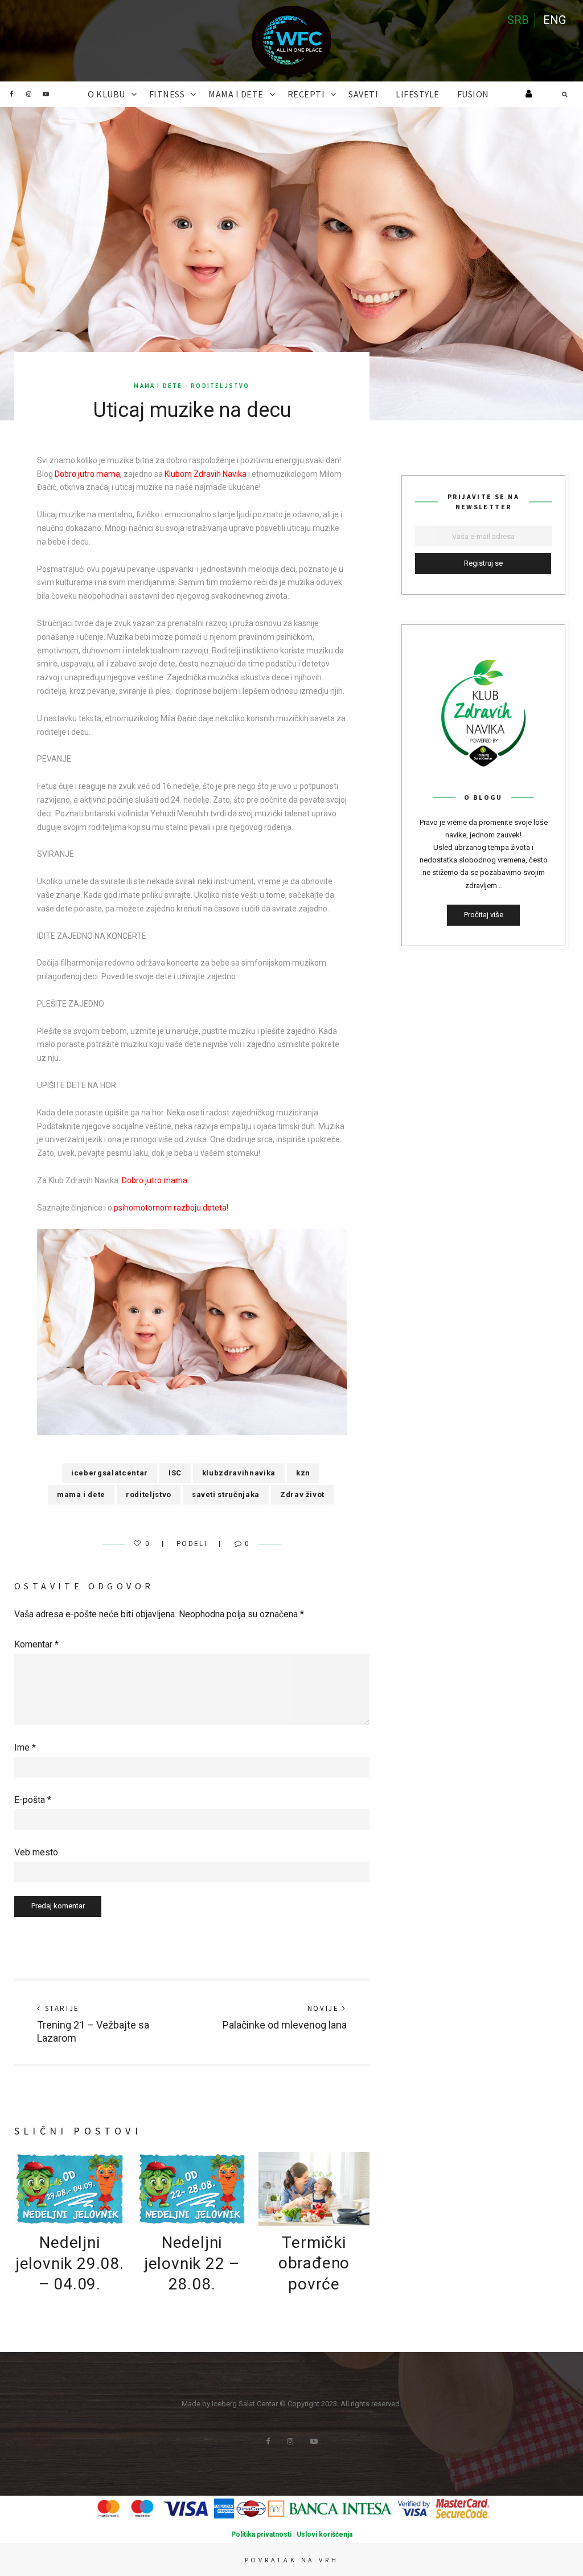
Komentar (36, 1644)
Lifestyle (418, 94)
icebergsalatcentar (110, 1473)
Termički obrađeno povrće (314, 2263)
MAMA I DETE (236, 94)
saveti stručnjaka (226, 1495)
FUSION (473, 94)
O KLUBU (106, 94)
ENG (555, 20)
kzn (303, 1473)
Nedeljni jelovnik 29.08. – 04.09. (70, 2263)
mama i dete (81, 1495)
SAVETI (363, 94)
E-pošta (33, 1800)
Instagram (28, 94)
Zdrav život (302, 1495)
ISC (175, 1473)
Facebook (11, 94)
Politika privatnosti (261, 2534)
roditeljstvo (149, 1495)
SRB (518, 20)
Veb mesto (36, 1852)
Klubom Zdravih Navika (206, 474)
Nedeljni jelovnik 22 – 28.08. (192, 2263)
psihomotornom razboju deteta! (171, 1208)
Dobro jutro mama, (88, 474)
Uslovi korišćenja (325, 2534)
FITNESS (167, 94)
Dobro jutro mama (155, 1180)
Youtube (46, 94)
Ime (25, 1747)
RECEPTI (306, 94)
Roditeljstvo (220, 386)
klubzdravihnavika (239, 1473)
